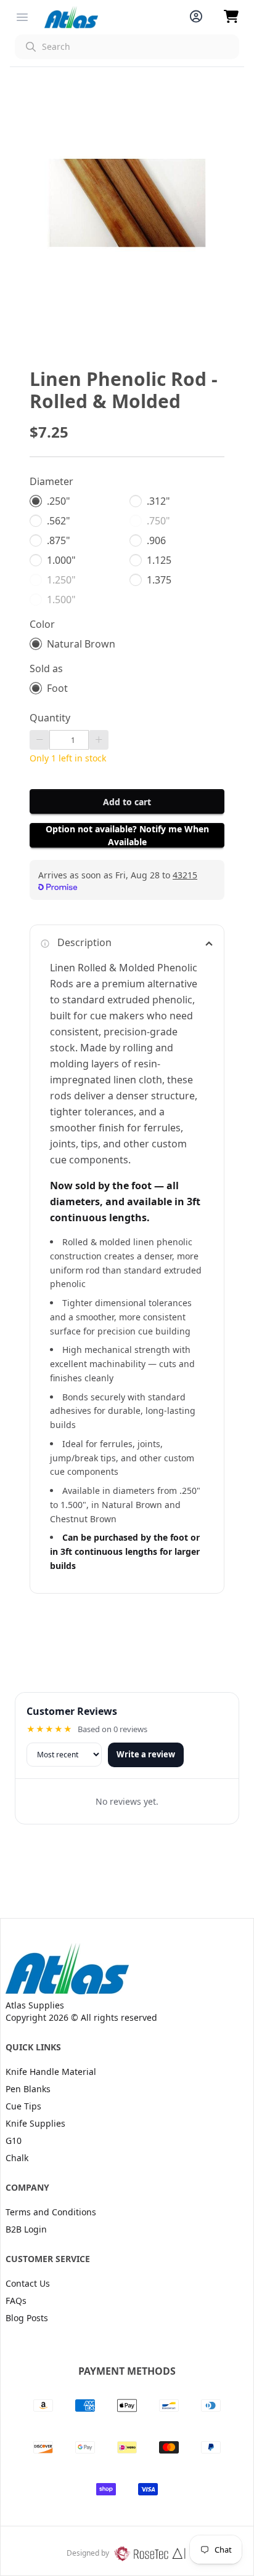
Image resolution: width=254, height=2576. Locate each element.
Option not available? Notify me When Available (127, 835)
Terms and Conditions (51, 2212)
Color (42, 624)
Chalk (17, 2158)
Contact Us (28, 2283)
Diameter (51, 481)
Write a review (146, 1754)
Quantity (50, 718)
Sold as (46, 668)
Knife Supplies (35, 2123)
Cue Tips (23, 2106)
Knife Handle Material (51, 2072)
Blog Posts (27, 2318)
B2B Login (26, 2229)
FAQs (16, 2301)
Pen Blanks (28, 2089)
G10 (14, 2141)
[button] (127, 47)
